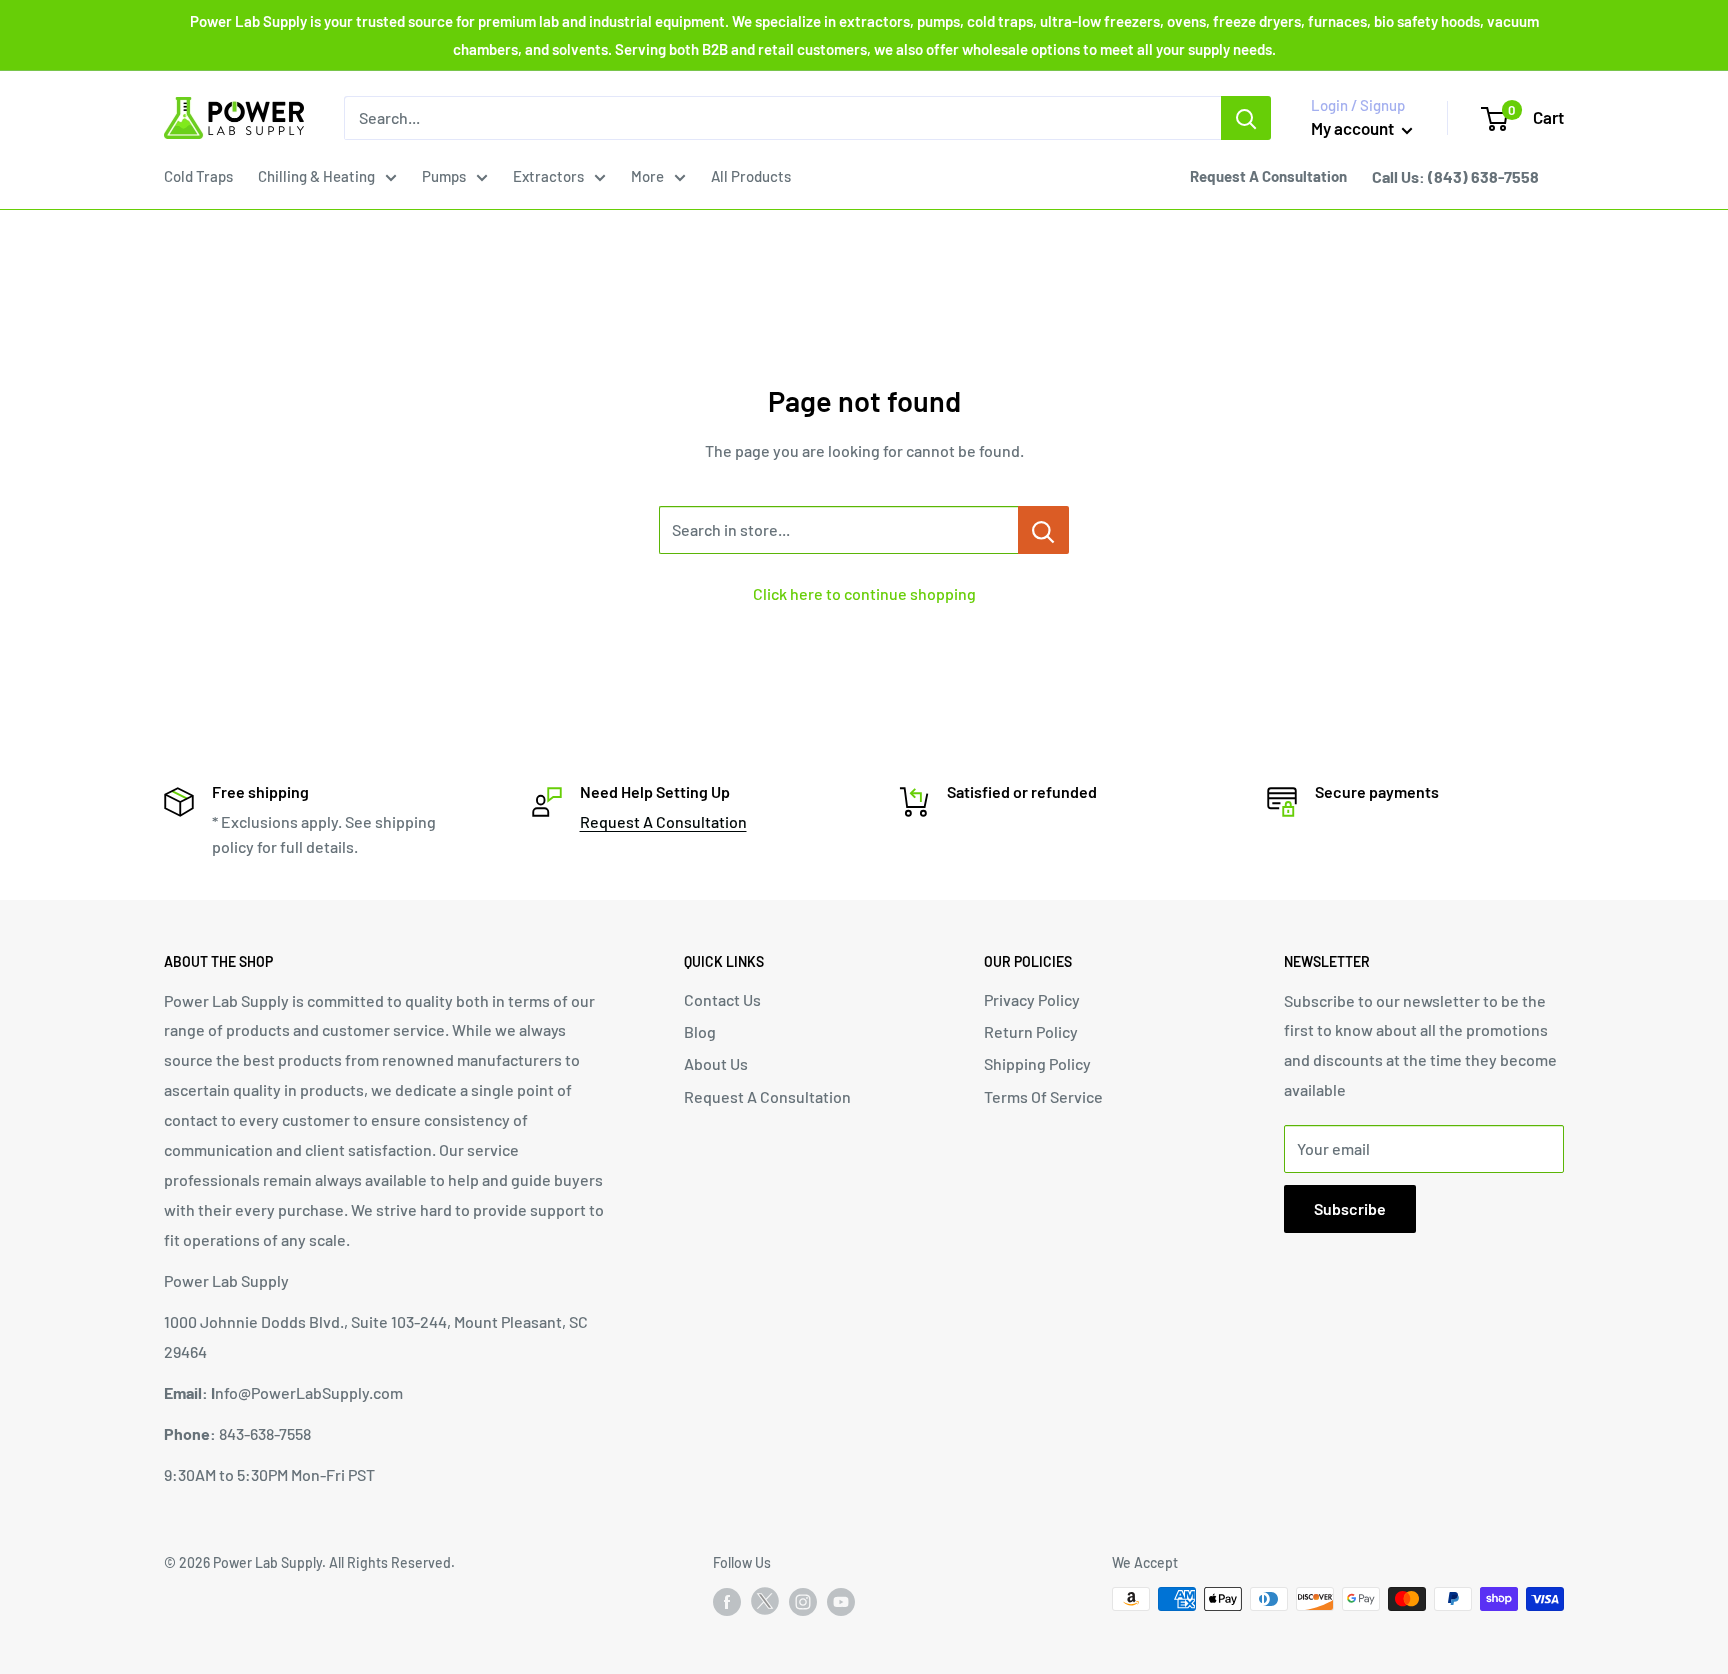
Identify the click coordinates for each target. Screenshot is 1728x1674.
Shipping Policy (1037, 1063)
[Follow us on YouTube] (841, 1601)
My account (1354, 128)
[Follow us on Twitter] (765, 1605)
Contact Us (722, 999)
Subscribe (1350, 1208)
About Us (716, 1063)
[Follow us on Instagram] (803, 1601)
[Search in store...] (1043, 530)
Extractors (548, 176)
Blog (700, 1031)
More (647, 176)
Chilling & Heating (316, 176)
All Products (751, 176)
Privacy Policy (1032, 999)
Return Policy (1031, 1031)
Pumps (444, 176)
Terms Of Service (1043, 1096)
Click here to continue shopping (864, 593)
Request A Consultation (663, 821)
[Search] (1246, 118)
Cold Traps (198, 176)
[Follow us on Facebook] (727, 1601)
